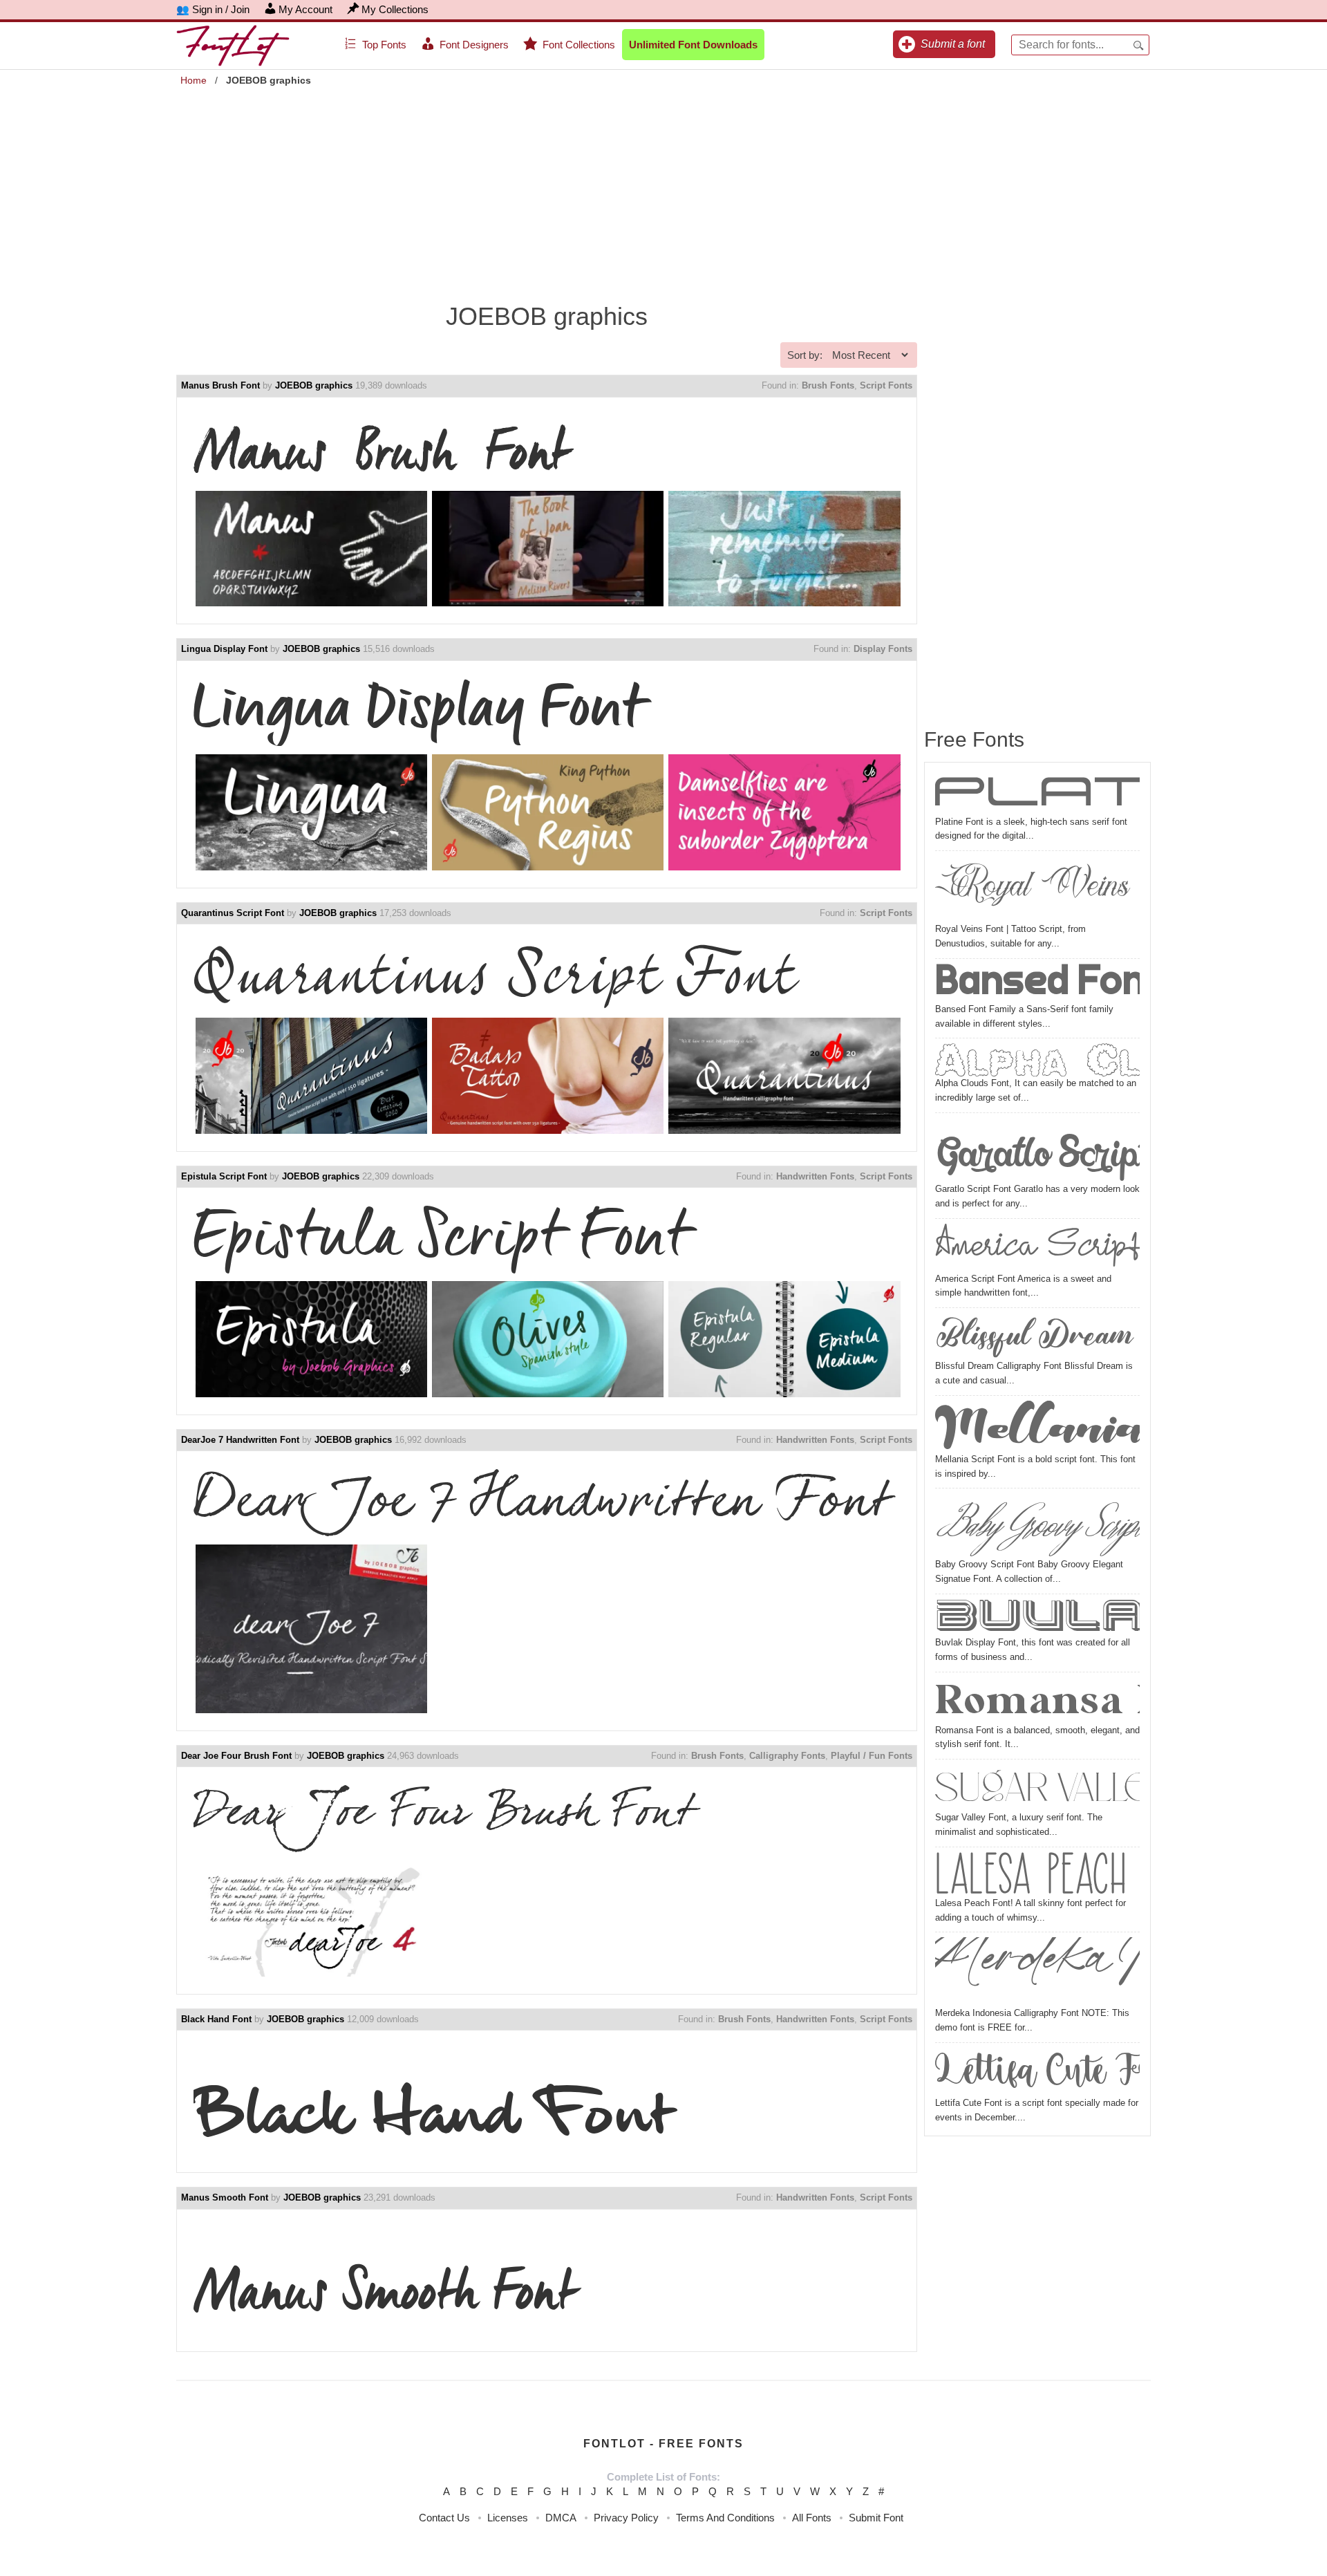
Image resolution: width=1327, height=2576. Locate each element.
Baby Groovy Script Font (1037, 1525)
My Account (305, 9)
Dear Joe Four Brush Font (236, 1756)
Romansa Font (1037, 1700)
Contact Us (444, 2518)
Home (194, 80)
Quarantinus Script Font (233, 913)
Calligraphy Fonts (787, 1756)
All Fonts (812, 2518)
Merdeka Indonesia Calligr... (1037, 1972)
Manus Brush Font (220, 385)
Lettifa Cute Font (1037, 2072)
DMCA (561, 2518)
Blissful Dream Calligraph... (1037, 1336)
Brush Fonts (828, 385)
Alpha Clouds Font (1037, 1060)
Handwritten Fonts (815, 1176)
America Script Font (1037, 1248)
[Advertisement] (663, 187)
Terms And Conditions (725, 2518)
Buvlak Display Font (1037, 1617)
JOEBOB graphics (314, 385)
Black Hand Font (216, 2019)
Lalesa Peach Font (1037, 1874)
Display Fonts (883, 649)
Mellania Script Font (1037, 1427)
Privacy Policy (626, 2518)
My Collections (395, 9)
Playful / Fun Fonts (872, 1756)
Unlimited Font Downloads (693, 45)
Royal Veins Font (1037, 889)
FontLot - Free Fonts (663, 2444)
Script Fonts (886, 385)
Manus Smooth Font (225, 2197)
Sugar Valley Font (1037, 1787)
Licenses (508, 2518)
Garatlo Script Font (1037, 1150)
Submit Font (876, 2518)
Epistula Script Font (224, 1176)
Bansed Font (1037, 983)
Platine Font (1037, 794)
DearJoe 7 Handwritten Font (240, 1440)
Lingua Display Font (224, 649)
